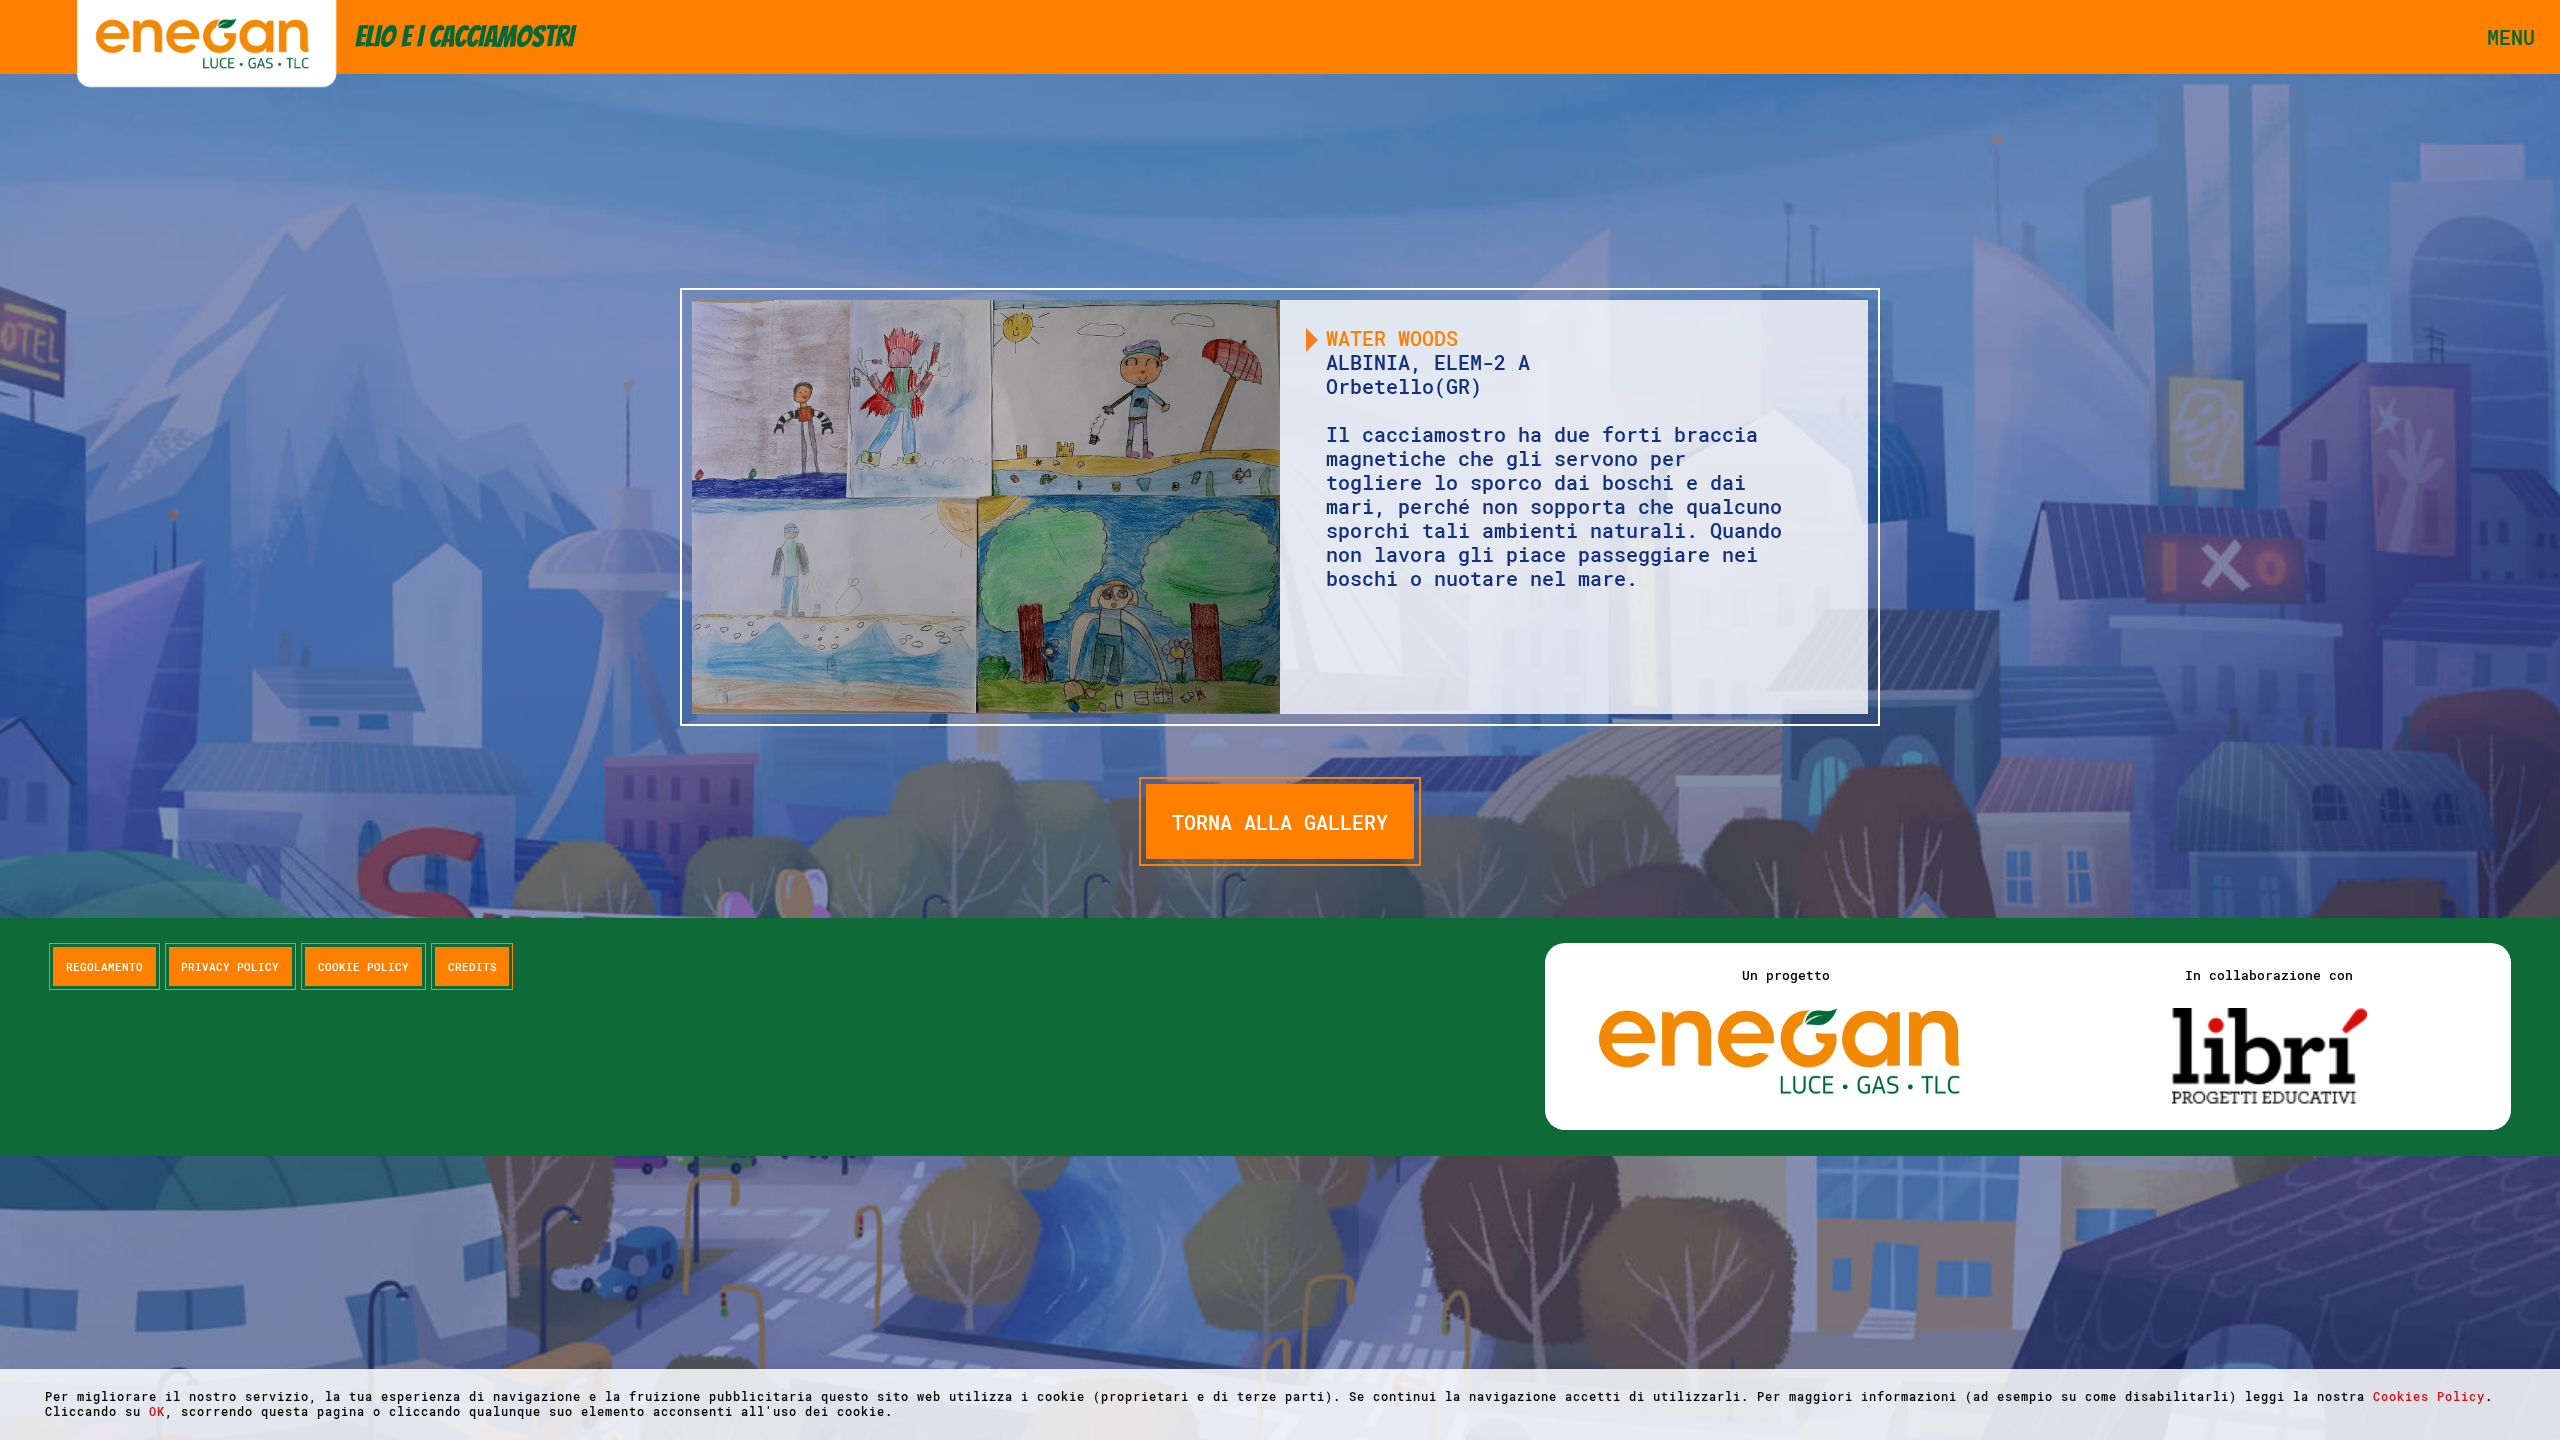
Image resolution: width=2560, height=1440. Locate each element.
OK (157, 1411)
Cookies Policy (2429, 1396)
